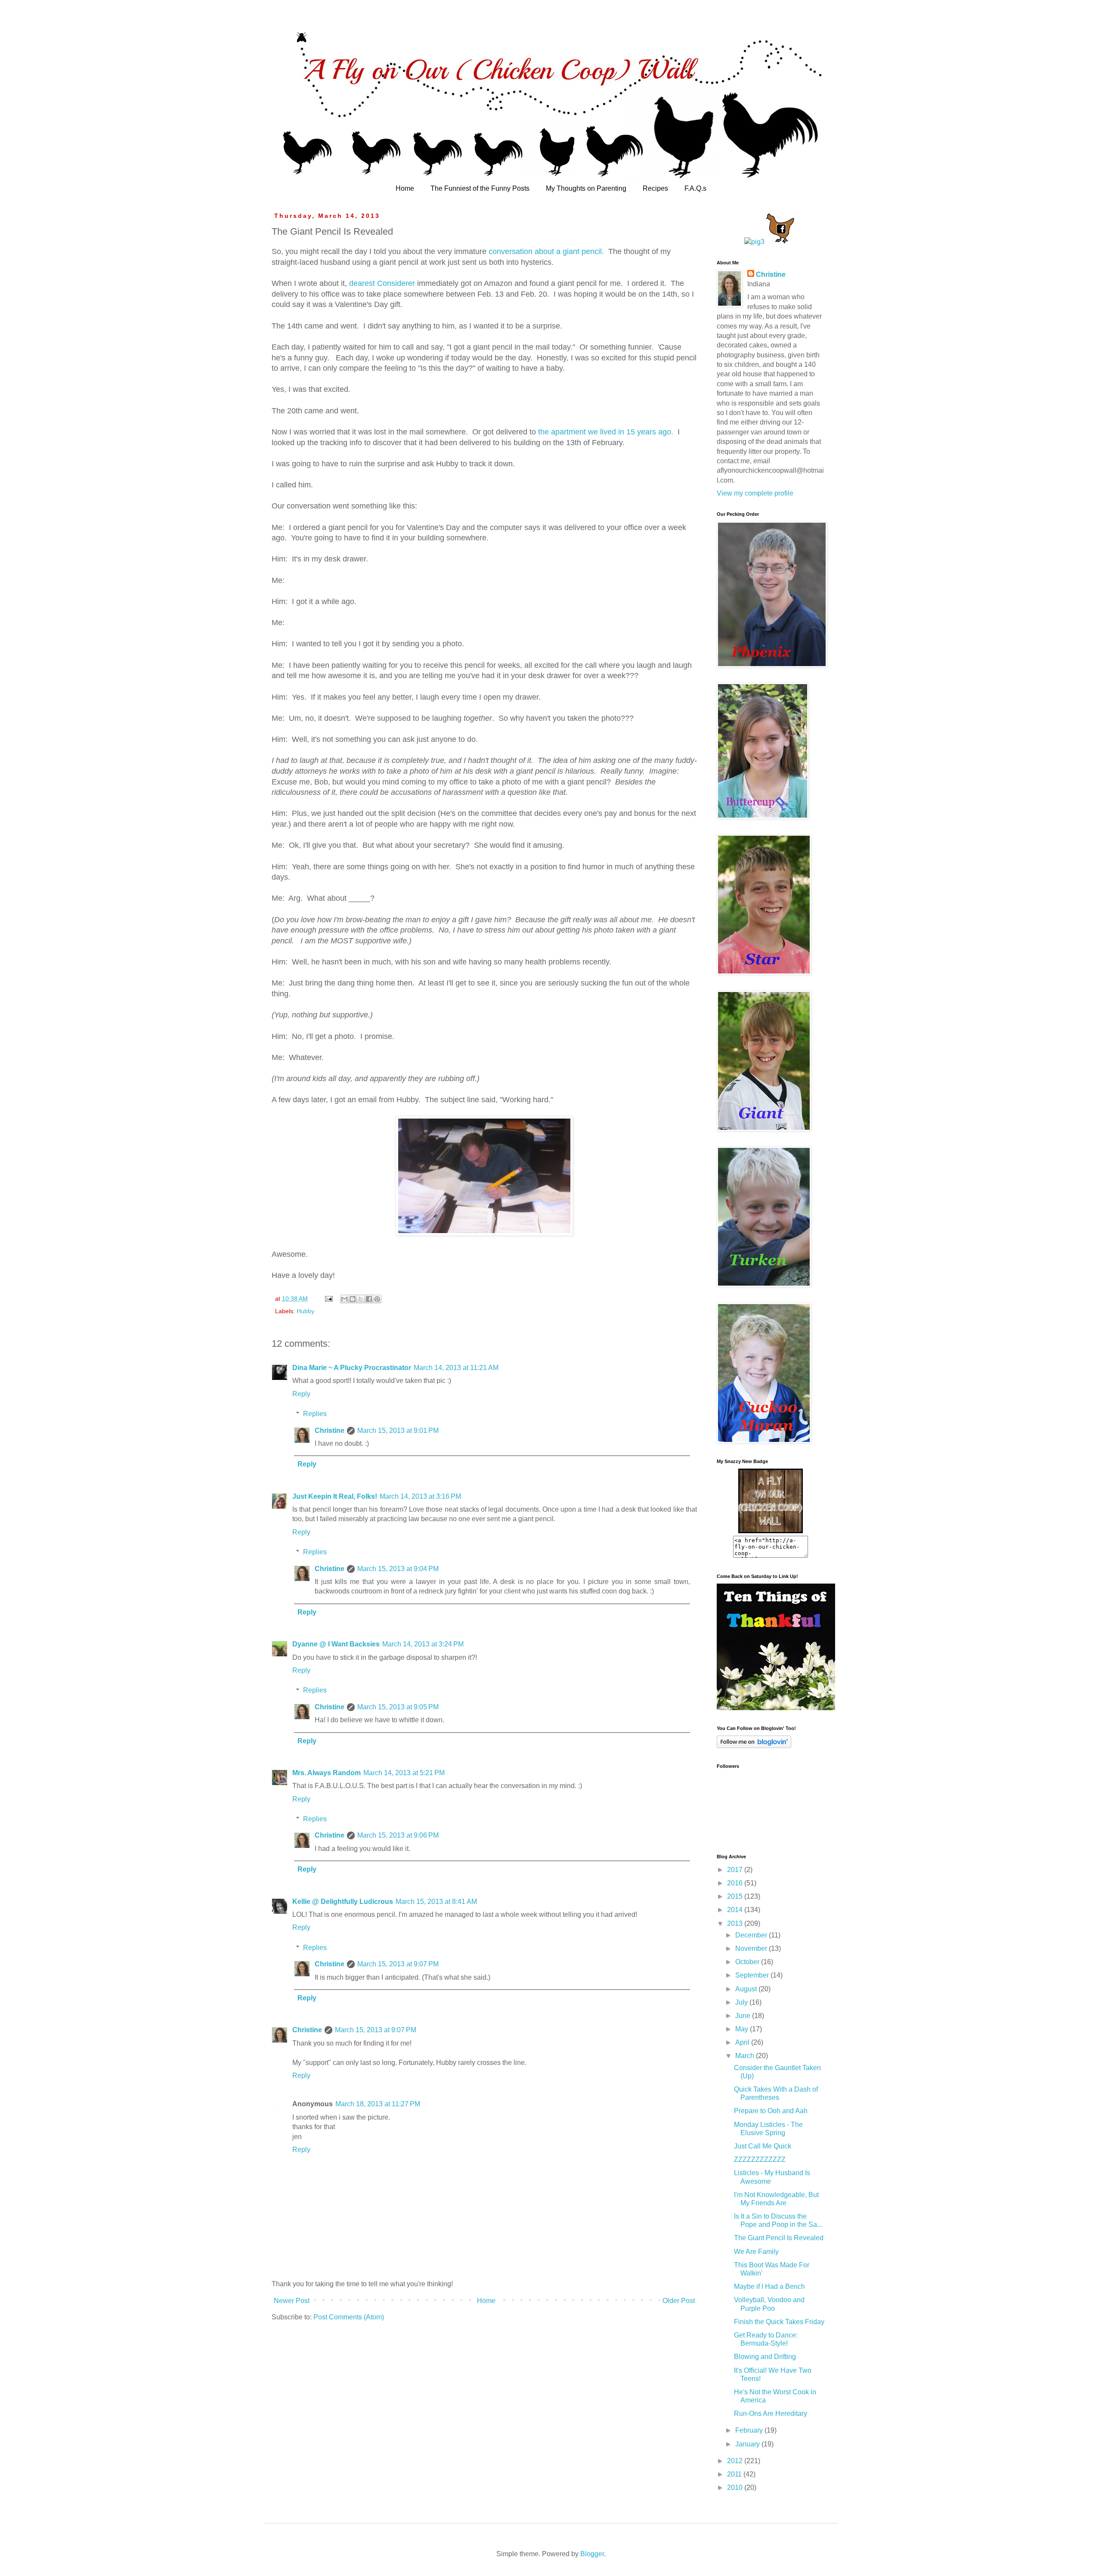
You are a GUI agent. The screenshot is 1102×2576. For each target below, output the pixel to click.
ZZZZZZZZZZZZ (760, 2159)
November (752, 1948)
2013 (736, 1923)
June (744, 2016)
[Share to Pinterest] (377, 1299)
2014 (736, 1910)
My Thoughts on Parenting (586, 188)
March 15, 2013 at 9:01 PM (398, 1431)
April (743, 2042)
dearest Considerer (382, 283)
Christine (330, 1431)
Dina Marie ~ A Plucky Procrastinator (352, 1368)
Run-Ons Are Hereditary (771, 2413)
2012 (736, 2461)
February (750, 2430)
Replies (315, 1414)
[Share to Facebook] (369, 1299)
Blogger (592, 2554)
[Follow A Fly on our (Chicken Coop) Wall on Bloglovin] (754, 1746)
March (746, 2056)
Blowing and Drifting (765, 2357)
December (752, 1935)
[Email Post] (328, 1299)
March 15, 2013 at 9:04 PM (398, 1569)
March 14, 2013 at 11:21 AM (456, 1368)
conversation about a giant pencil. (546, 251)
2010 (736, 2488)
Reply (301, 1394)
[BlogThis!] (353, 1299)
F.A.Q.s (695, 188)
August (747, 1989)
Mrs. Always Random (327, 1773)
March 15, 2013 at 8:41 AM (436, 1902)
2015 (736, 1896)
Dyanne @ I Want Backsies (336, 1644)
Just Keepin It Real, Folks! (335, 1496)
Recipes (655, 188)
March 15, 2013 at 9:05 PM (398, 1707)
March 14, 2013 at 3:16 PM (420, 1496)
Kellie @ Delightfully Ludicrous (343, 1902)
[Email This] (344, 1299)
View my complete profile (755, 493)
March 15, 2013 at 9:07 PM (398, 1964)
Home (405, 188)
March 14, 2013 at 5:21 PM (404, 1773)
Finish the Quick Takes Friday (779, 2322)
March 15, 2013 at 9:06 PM (398, 1835)
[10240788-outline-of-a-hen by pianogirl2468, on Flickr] (781, 242)
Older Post (679, 2301)
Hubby (305, 1311)
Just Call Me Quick (763, 2146)
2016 (736, 1883)
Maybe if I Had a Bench (769, 2286)
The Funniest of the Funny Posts (480, 188)
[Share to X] (361, 1299)
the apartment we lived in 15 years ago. (606, 432)
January (748, 2444)
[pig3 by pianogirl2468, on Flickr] (754, 242)
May (743, 2029)
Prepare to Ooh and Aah (771, 2111)
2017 (736, 1870)
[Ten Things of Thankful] (776, 1708)
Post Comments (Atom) (349, 2317)
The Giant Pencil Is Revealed (779, 2238)
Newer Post (292, 2301)
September (753, 1975)
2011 (735, 2474)
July (742, 2002)
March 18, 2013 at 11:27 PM (378, 2104)
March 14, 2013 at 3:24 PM (423, 1644)
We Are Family (756, 2252)
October (748, 1962)
